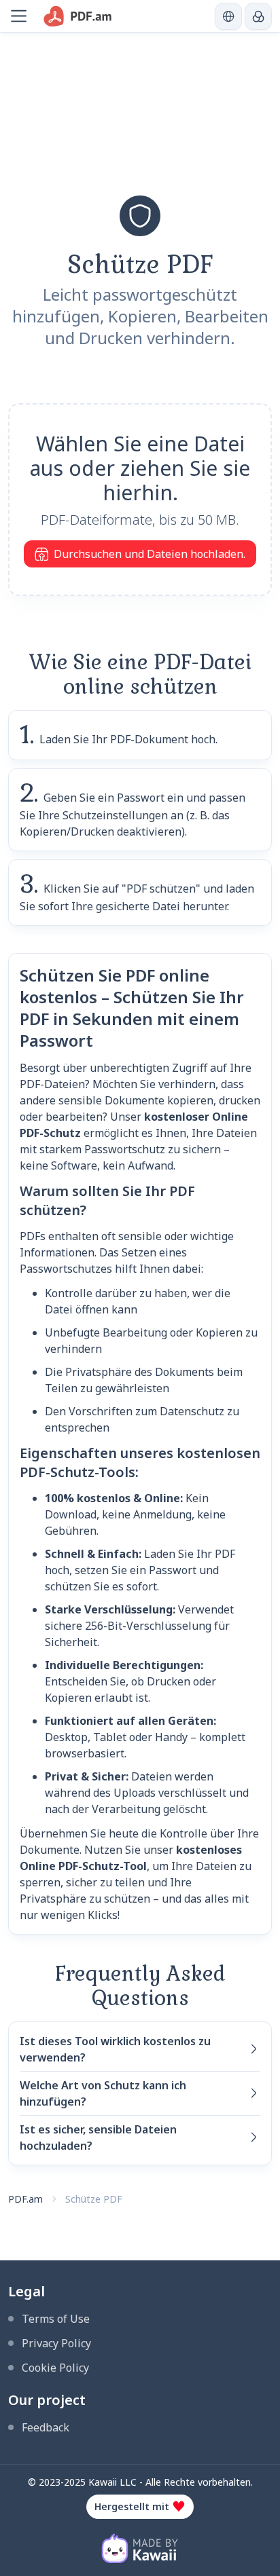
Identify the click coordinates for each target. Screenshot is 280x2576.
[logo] (78, 16)
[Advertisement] (140, 128)
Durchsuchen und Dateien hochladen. (150, 554)
